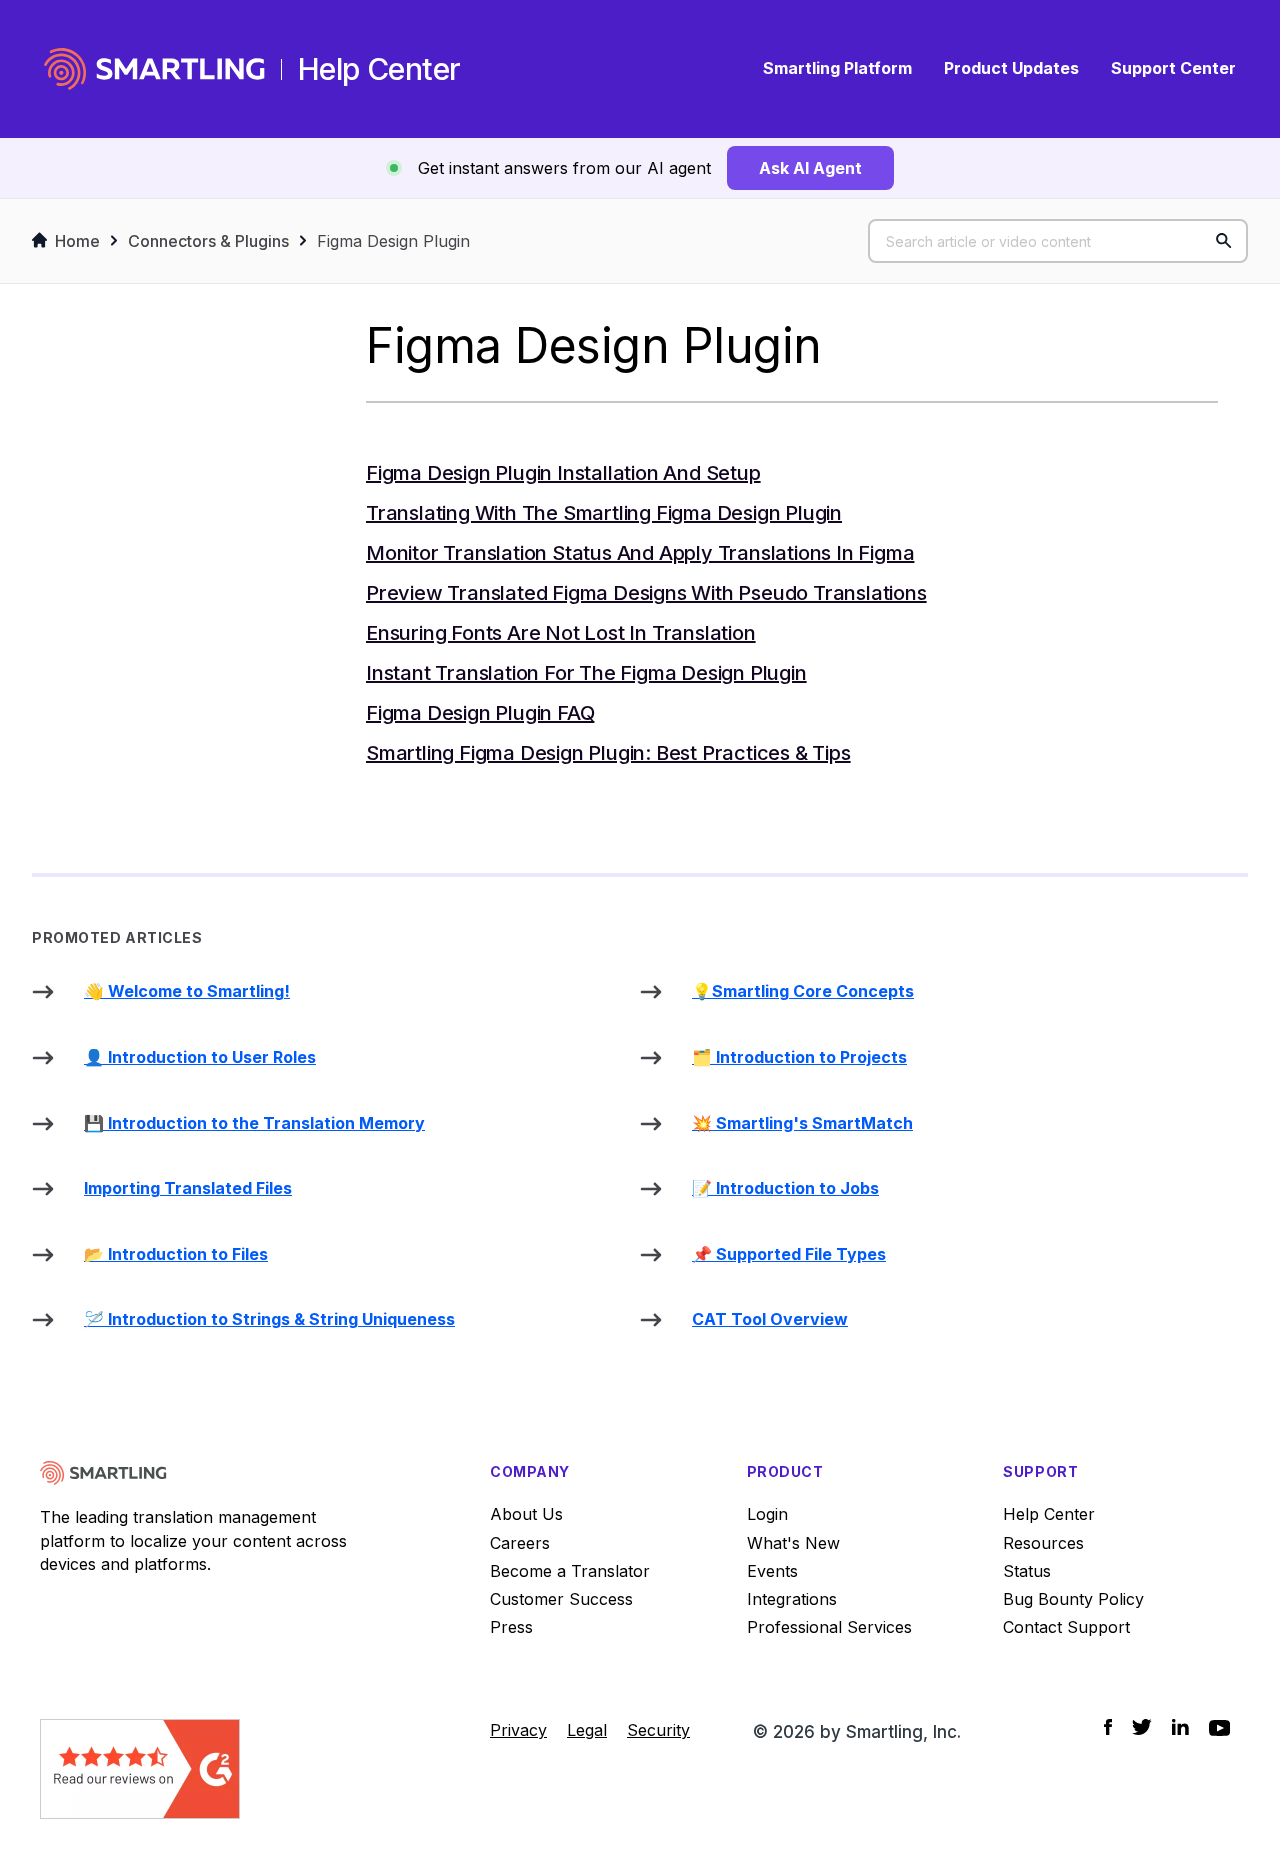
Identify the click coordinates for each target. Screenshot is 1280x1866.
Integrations (792, 1599)
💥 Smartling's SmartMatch (802, 1123)
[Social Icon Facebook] (1108, 1727)
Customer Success (561, 1599)
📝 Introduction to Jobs (785, 1188)
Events (772, 1571)
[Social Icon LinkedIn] (1180, 1727)
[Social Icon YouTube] (1219, 1728)
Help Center (1049, 1514)
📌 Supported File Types (789, 1254)
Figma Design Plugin (393, 241)
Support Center (1173, 68)
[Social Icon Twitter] (1142, 1727)
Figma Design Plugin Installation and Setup (563, 473)
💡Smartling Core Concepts (803, 991)
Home (77, 241)
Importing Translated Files (188, 1188)
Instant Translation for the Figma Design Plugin (586, 673)
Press (511, 1627)
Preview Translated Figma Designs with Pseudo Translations (646, 593)
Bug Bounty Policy (1073, 1599)
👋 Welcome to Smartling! (187, 991)
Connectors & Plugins (208, 241)
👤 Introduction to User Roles (200, 1057)
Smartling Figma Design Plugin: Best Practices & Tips (608, 753)
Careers (520, 1543)
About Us (526, 1514)
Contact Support (1066, 1627)
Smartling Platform (837, 68)
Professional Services (829, 1627)
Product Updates (1011, 68)
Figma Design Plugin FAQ (480, 713)
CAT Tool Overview (770, 1319)
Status (1027, 1571)
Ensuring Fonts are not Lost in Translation (561, 633)
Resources (1043, 1543)
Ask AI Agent (810, 168)
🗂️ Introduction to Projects (799, 1057)
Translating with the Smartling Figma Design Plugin (604, 513)
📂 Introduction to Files (176, 1254)
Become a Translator (570, 1571)
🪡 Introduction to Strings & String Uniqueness (269, 1319)
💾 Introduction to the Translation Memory (254, 1123)
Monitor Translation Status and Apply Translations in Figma (640, 553)
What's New (793, 1543)
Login (767, 1514)
